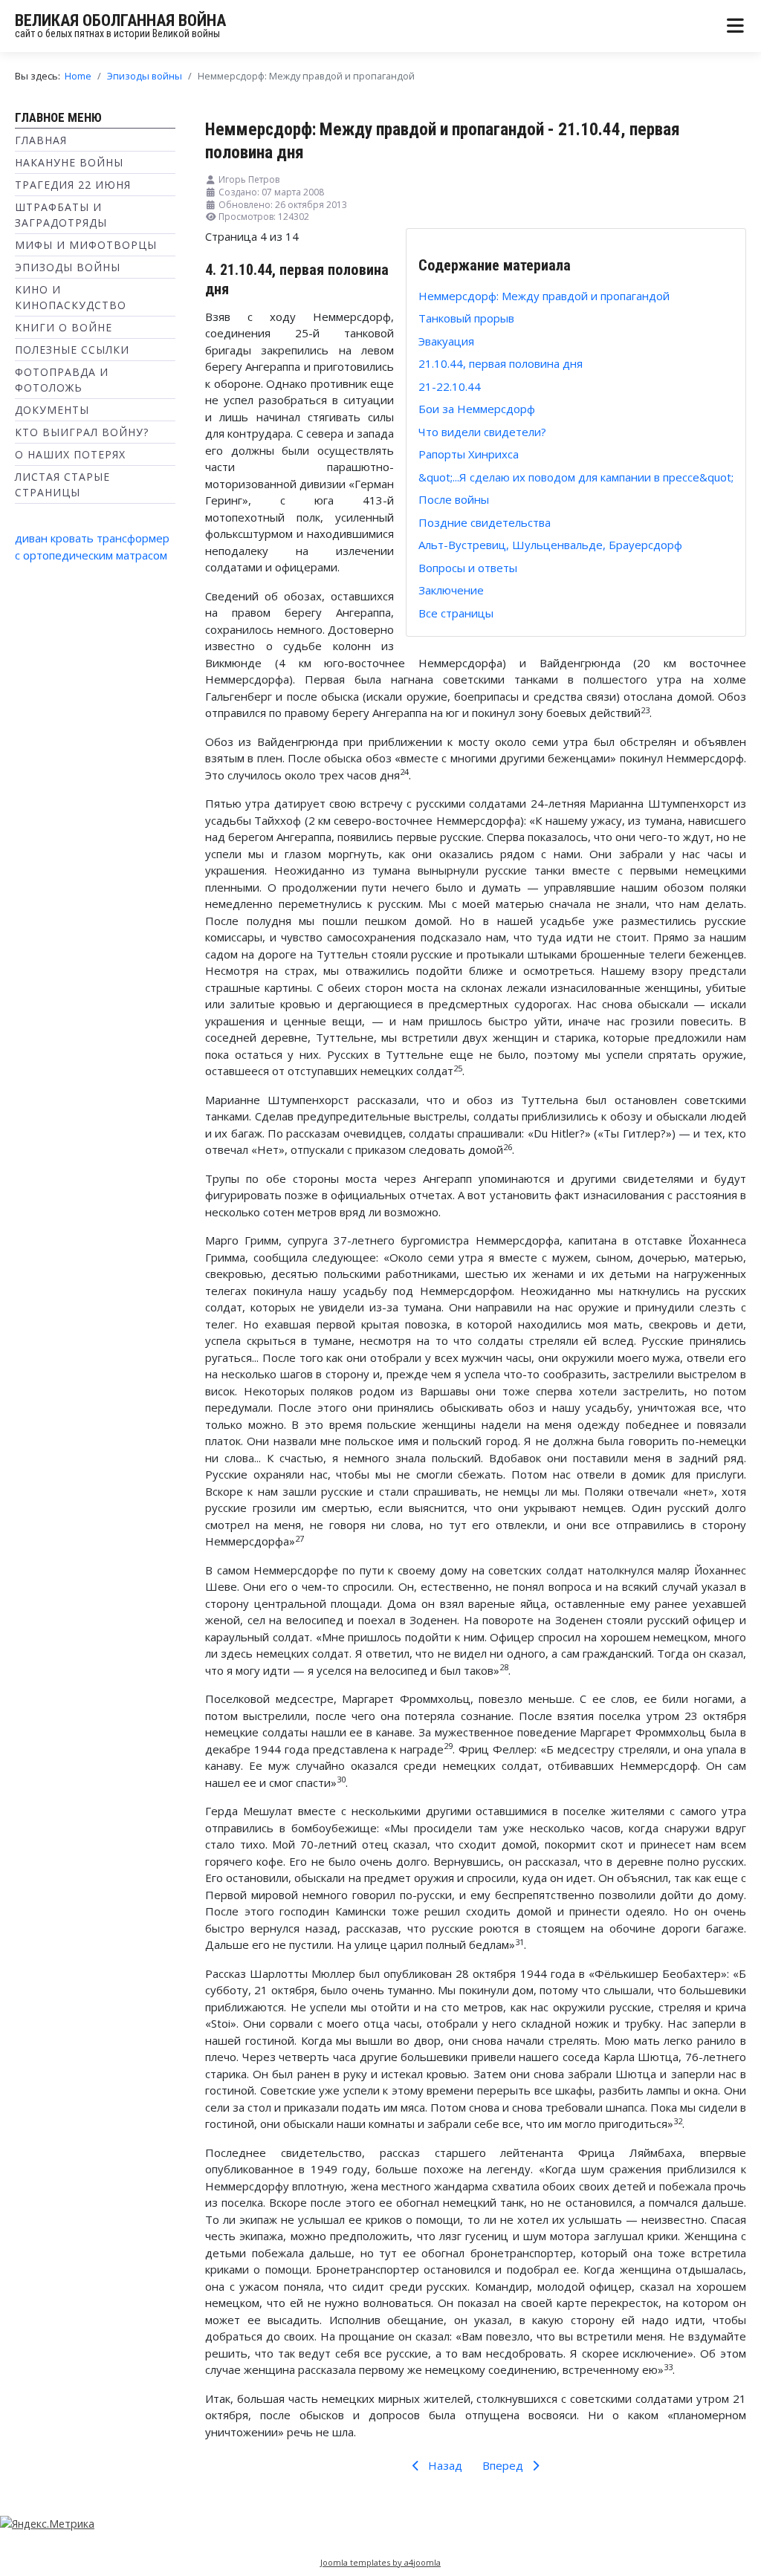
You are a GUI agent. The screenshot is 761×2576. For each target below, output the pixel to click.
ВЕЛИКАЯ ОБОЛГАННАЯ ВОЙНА (120, 20)
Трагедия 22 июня (73, 185)
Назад (444, 2465)
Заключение (451, 590)
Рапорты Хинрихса (469, 454)
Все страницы (456, 613)
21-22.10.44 (450, 386)
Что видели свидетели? (482, 432)
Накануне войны (69, 162)
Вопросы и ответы (468, 568)
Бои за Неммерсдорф (477, 409)
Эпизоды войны (68, 267)
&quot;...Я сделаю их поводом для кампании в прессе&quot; (576, 477)
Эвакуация (446, 341)
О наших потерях (70, 454)
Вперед (504, 2465)
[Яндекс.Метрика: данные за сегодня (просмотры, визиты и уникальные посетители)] (47, 2524)
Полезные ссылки (72, 350)
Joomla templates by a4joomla (380, 2562)
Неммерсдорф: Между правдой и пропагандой (544, 296)
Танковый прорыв (466, 318)
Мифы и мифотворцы (86, 245)
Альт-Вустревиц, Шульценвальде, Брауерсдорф (550, 545)
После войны (454, 499)
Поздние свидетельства (485, 522)
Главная (41, 140)
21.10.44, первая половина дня (501, 363)
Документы (52, 410)
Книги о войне (64, 327)
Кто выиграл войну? (82, 432)
